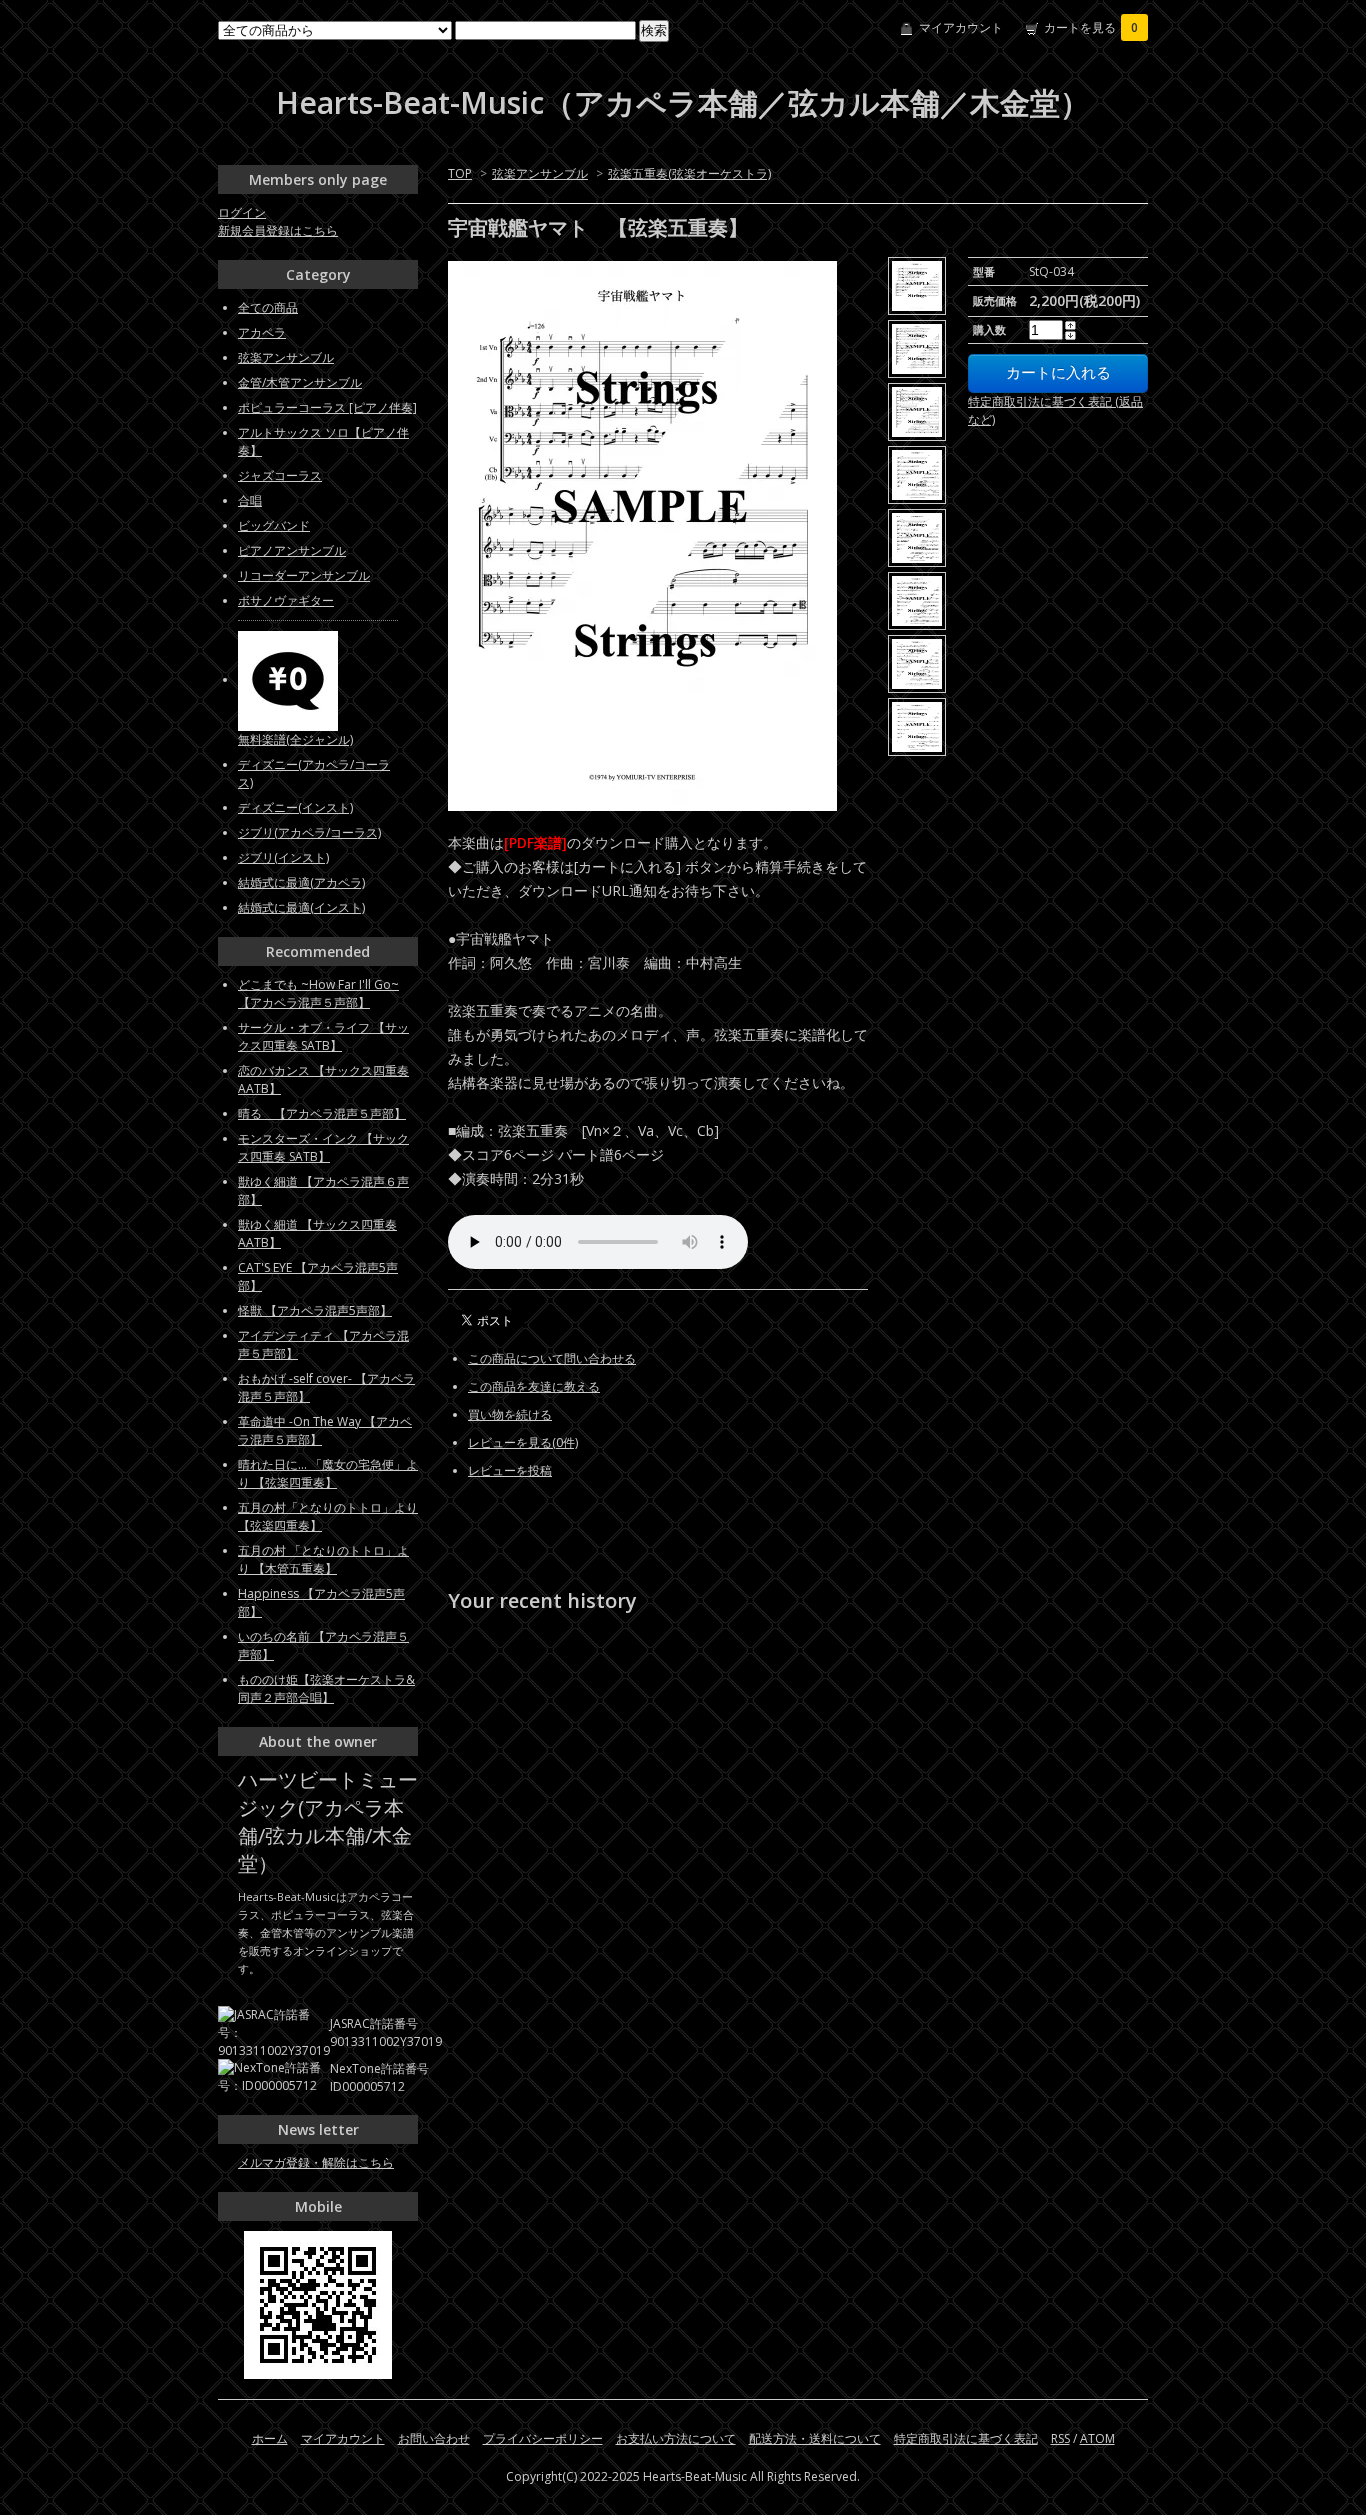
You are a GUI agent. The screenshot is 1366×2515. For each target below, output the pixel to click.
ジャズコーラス (280, 475)
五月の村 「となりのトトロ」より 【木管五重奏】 (323, 1559)
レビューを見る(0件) (523, 1442)
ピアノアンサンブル (292, 550)
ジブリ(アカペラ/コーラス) (309, 832)
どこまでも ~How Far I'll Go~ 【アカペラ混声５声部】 (318, 993)
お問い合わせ (434, 2438)
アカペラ (262, 332)
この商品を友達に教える (534, 1386)
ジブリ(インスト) (283, 857)
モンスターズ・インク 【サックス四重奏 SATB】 (323, 1147)
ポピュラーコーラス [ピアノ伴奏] (327, 407)
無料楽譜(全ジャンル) (295, 739)
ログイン (242, 212)
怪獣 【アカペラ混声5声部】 (315, 1310)
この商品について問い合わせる (552, 1358)
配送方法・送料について (815, 2438)
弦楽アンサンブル (540, 173)
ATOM (1097, 2438)
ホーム (270, 2438)
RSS (1060, 2438)
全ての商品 (268, 307)
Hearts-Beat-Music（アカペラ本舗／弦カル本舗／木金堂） (683, 102)
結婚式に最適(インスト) (301, 907)
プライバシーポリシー (543, 2438)
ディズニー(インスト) (295, 807)
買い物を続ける (510, 1414)
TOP (460, 173)
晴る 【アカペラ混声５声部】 (322, 1113)
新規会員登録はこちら (278, 230)
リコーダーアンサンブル (304, 575)
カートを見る (1091, 27)
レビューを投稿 (510, 1470)
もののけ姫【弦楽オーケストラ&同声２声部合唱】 (326, 1688)
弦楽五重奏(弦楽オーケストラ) (689, 173)
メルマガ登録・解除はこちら (316, 2162)
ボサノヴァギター (286, 600)
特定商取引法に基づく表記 (966, 2438)
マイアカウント (961, 27)
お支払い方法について (676, 2438)
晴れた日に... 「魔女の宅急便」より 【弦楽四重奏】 (328, 1473)
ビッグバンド (274, 525)
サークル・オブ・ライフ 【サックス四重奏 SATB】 (323, 1036)
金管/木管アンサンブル (300, 382)
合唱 (250, 500)
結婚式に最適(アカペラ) (301, 882)
